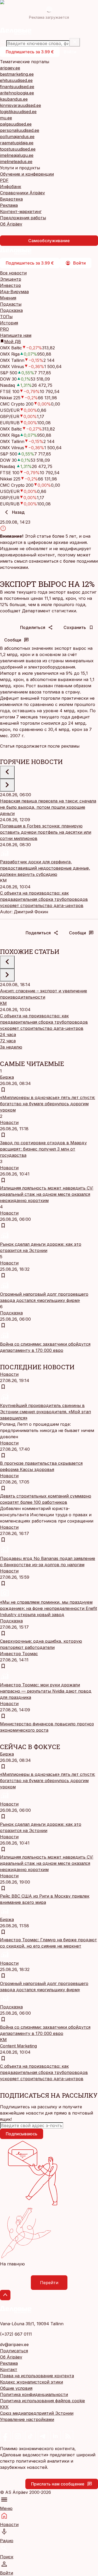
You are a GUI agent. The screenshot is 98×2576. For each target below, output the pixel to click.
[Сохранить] (3, 1090)
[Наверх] (5, 2295)
